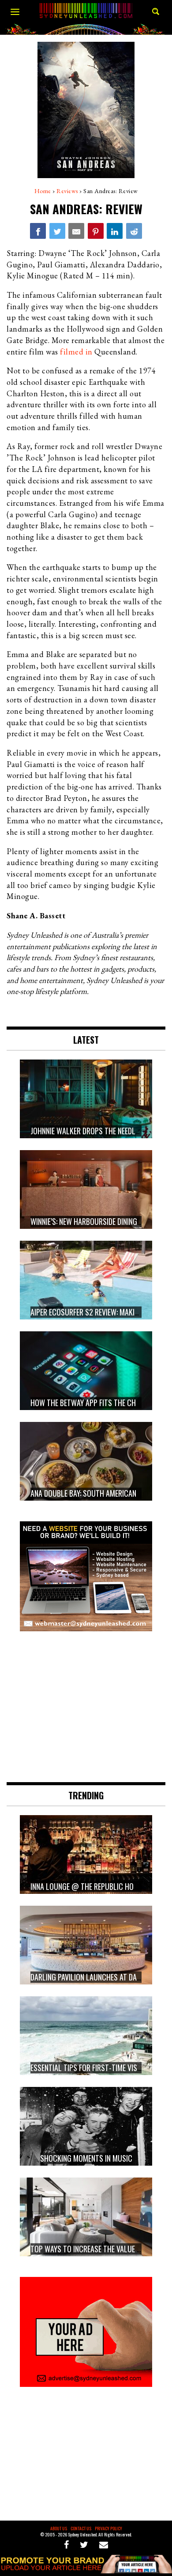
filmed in (76, 352)
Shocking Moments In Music (86, 2159)
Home (43, 191)
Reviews (67, 191)
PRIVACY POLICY (108, 2528)
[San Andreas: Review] (38, 231)
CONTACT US (81, 2528)
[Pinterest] (96, 231)
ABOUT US (59, 2528)
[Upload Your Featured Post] (86, 2570)
